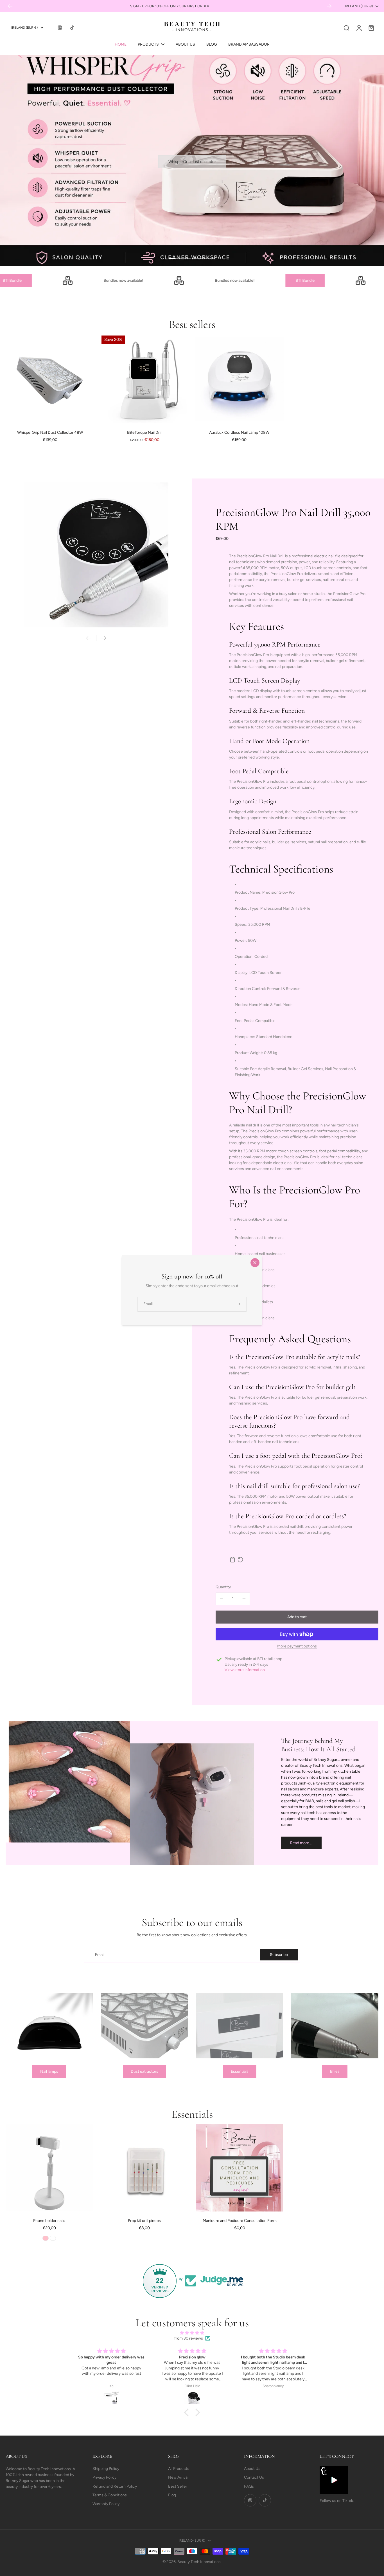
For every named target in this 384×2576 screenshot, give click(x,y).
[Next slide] (329, 6)
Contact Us (254, 2477)
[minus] (222, 1599)
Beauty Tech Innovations (199, 2562)
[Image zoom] (96, 555)
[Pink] (46, 2238)
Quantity (223, 1587)
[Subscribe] (239, 1304)
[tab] (180, 259)
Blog (172, 2495)
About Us (252, 2469)
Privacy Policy (104, 2477)
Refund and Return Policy (115, 2486)
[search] (346, 28)
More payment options (297, 1646)
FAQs (249, 2486)
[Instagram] (60, 28)
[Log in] (359, 28)
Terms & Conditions (110, 2495)
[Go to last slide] (10, 6)
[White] (53, 2238)
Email (100, 1955)
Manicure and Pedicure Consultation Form (240, 2221)
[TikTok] (72, 28)
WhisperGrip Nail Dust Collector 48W (50, 432)
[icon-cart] (371, 28)
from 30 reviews (189, 2338)
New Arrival (178, 2477)
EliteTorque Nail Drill (145, 432)
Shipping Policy (106, 2469)
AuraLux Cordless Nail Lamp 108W (239, 432)
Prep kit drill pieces (144, 2221)
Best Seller (178, 2486)
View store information (245, 1670)
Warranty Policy (106, 2504)
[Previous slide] (89, 638)
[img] (192, 2333)
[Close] (255, 1263)
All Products (179, 2469)
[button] (297, 1617)
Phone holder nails (49, 2221)
